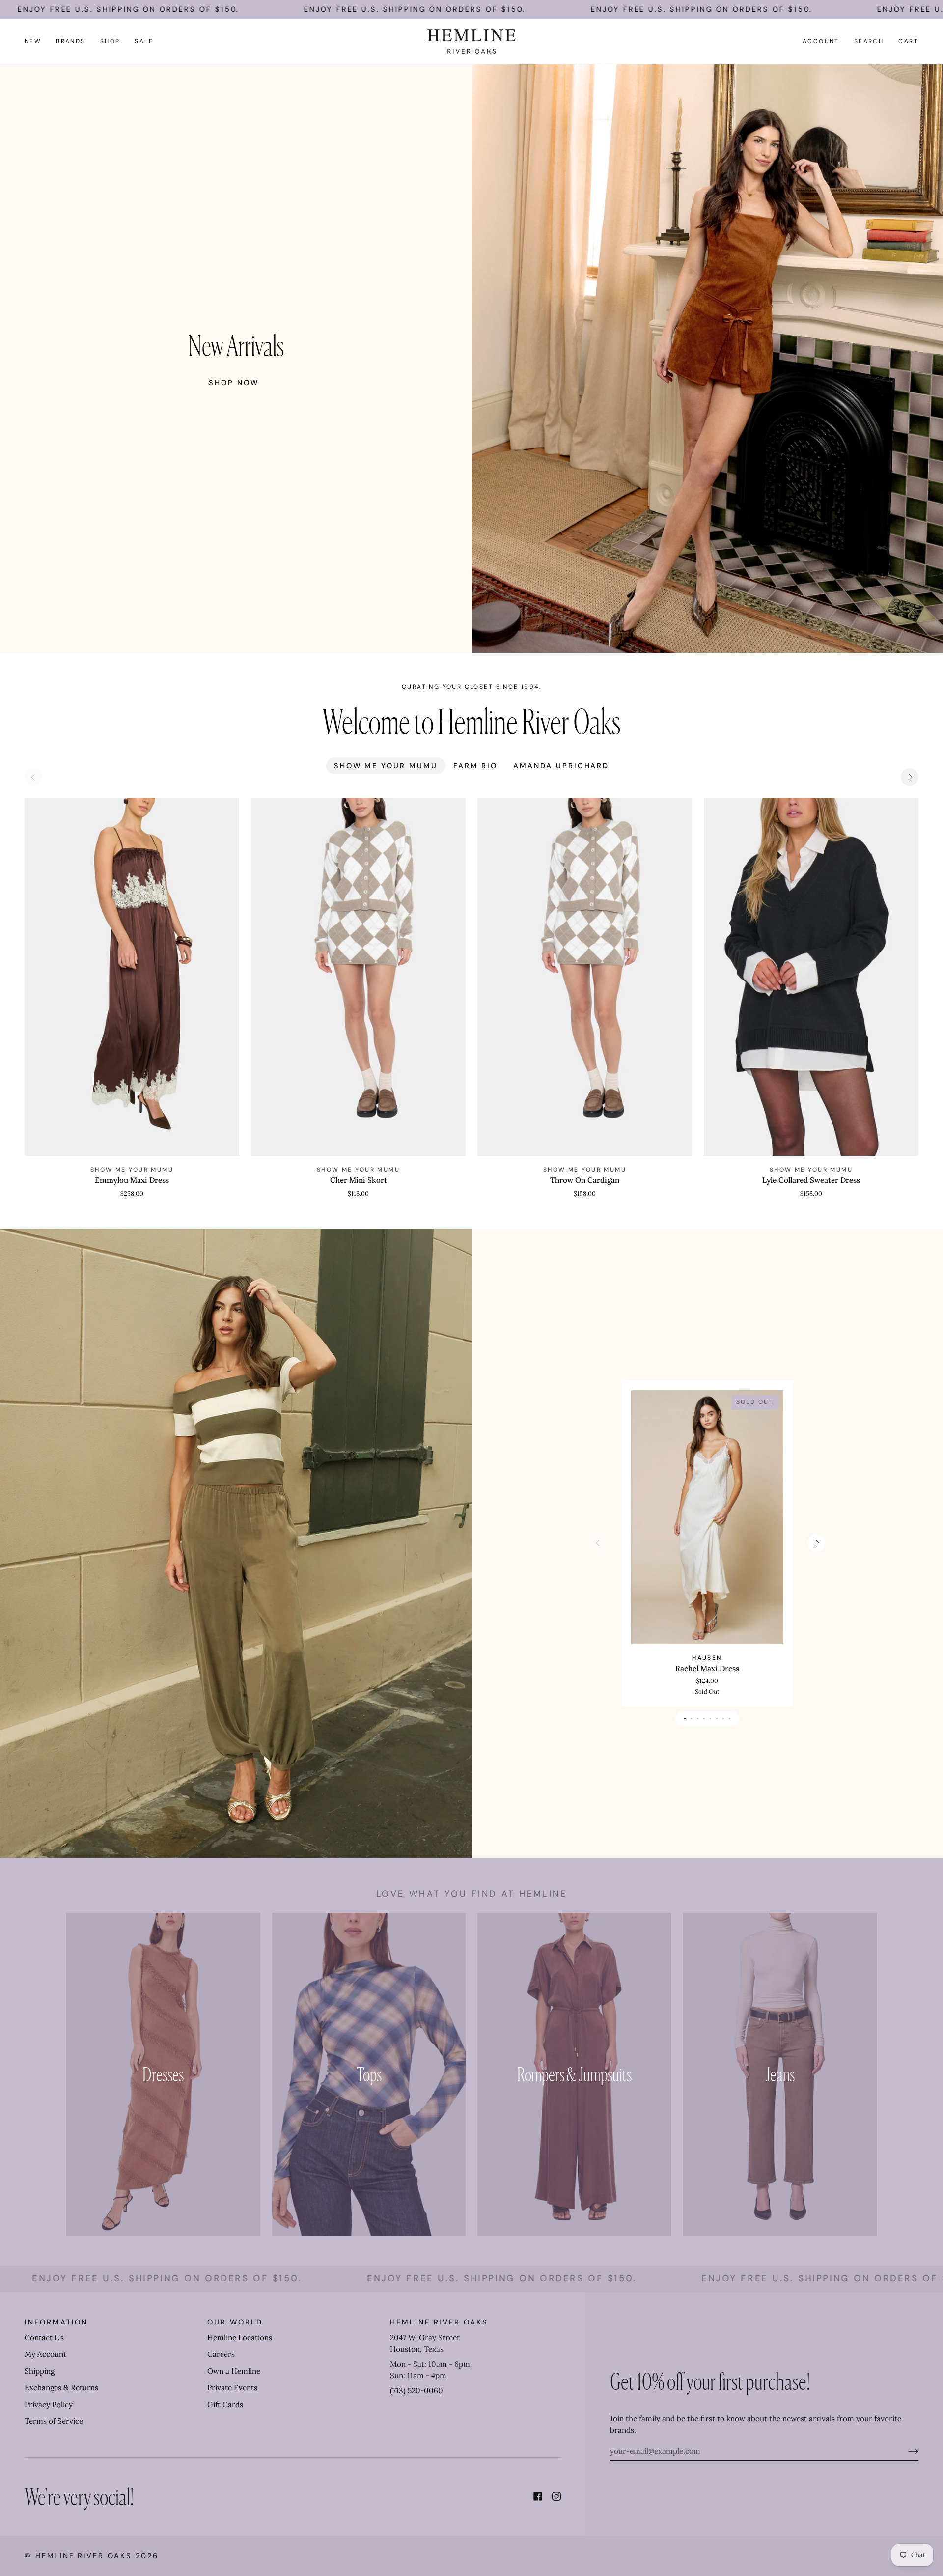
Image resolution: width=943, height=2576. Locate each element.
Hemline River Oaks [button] (439, 2322)
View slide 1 (685, 1719)
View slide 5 (710, 1719)
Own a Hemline (234, 2371)
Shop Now (234, 383)
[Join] (905, 2451)
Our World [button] (235, 2322)
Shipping (40, 2371)
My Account (45, 2354)
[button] (71, 42)
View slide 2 (691, 1719)
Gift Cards (225, 2404)
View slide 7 (723, 1719)
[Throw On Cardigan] (585, 977)
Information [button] (56, 2322)
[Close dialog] (631, 2402)
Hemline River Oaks (84, 2556)
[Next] (910, 777)
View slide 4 (704, 1719)
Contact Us (44, 2338)
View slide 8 (730, 1719)
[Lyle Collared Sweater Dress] (811, 977)
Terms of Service (54, 2421)
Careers (221, 2354)
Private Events (232, 2388)
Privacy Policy (49, 2404)
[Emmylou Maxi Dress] (132, 977)
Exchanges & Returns (61, 2388)
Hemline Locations (240, 2338)
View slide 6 (717, 1719)
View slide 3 (698, 1719)
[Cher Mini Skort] (358, 977)
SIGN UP (529, 2538)
